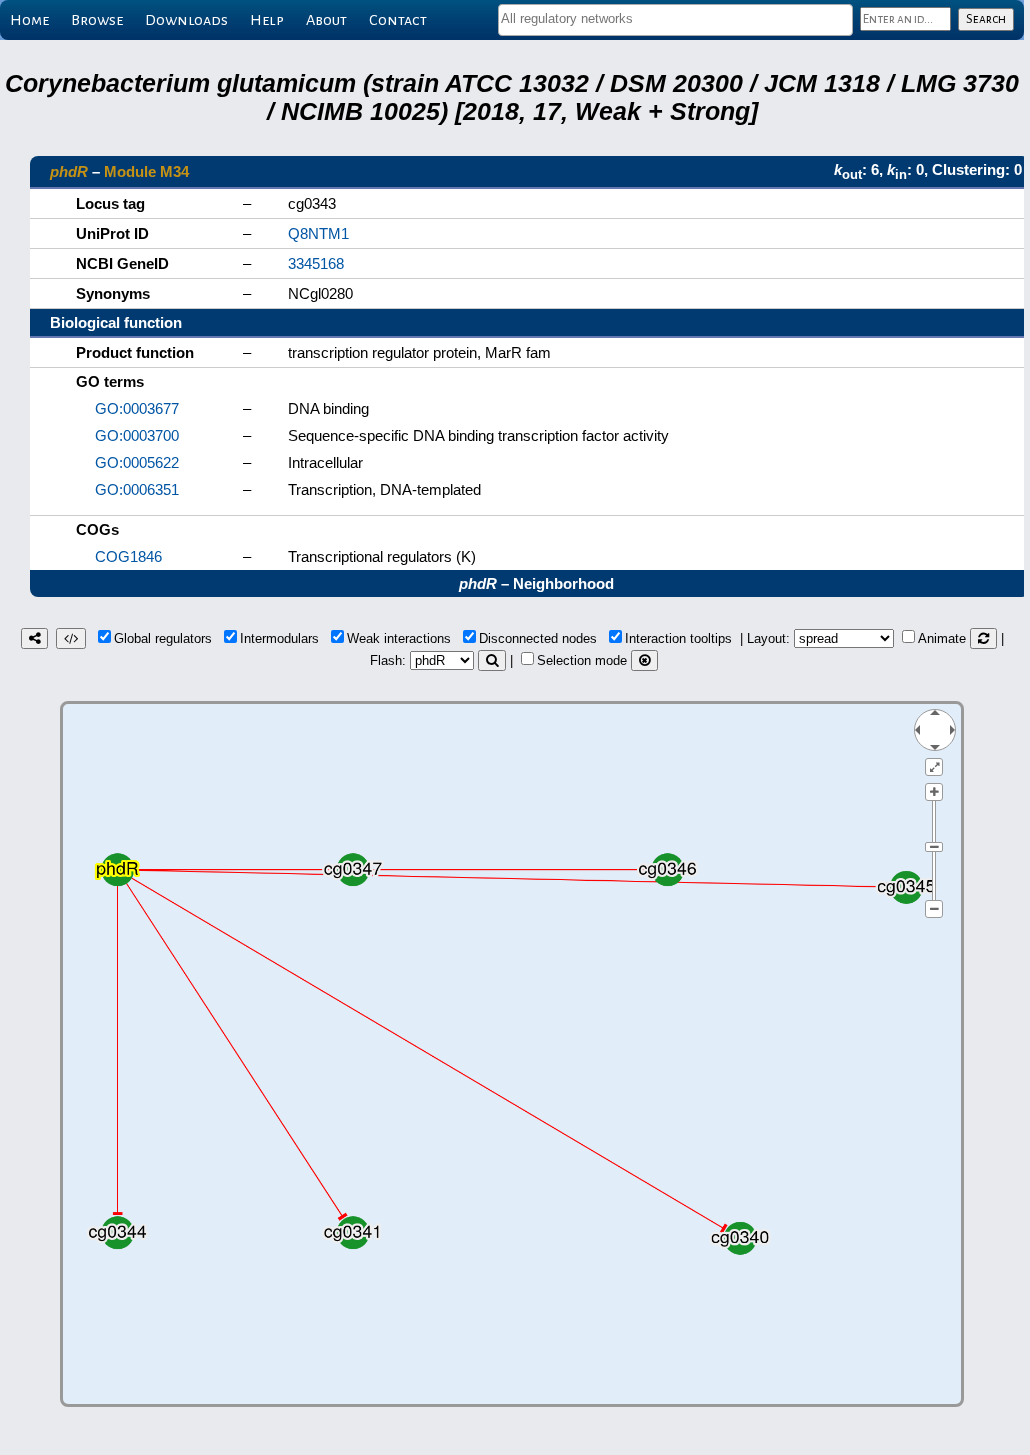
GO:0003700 (137, 435)
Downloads (186, 20)
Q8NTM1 (318, 233)
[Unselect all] (644, 660)
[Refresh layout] (983, 638)
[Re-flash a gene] (492, 660)
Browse (97, 20)
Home (29, 20)
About (326, 20)
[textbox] (675, 18)
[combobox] (675, 20)
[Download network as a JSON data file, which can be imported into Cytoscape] (71, 638)
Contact (398, 20)
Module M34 (146, 171)
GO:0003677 (137, 408)
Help (267, 20)
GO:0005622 (137, 462)
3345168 (316, 263)
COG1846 (128, 556)
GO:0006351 (137, 489)
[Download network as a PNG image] (34, 638)
